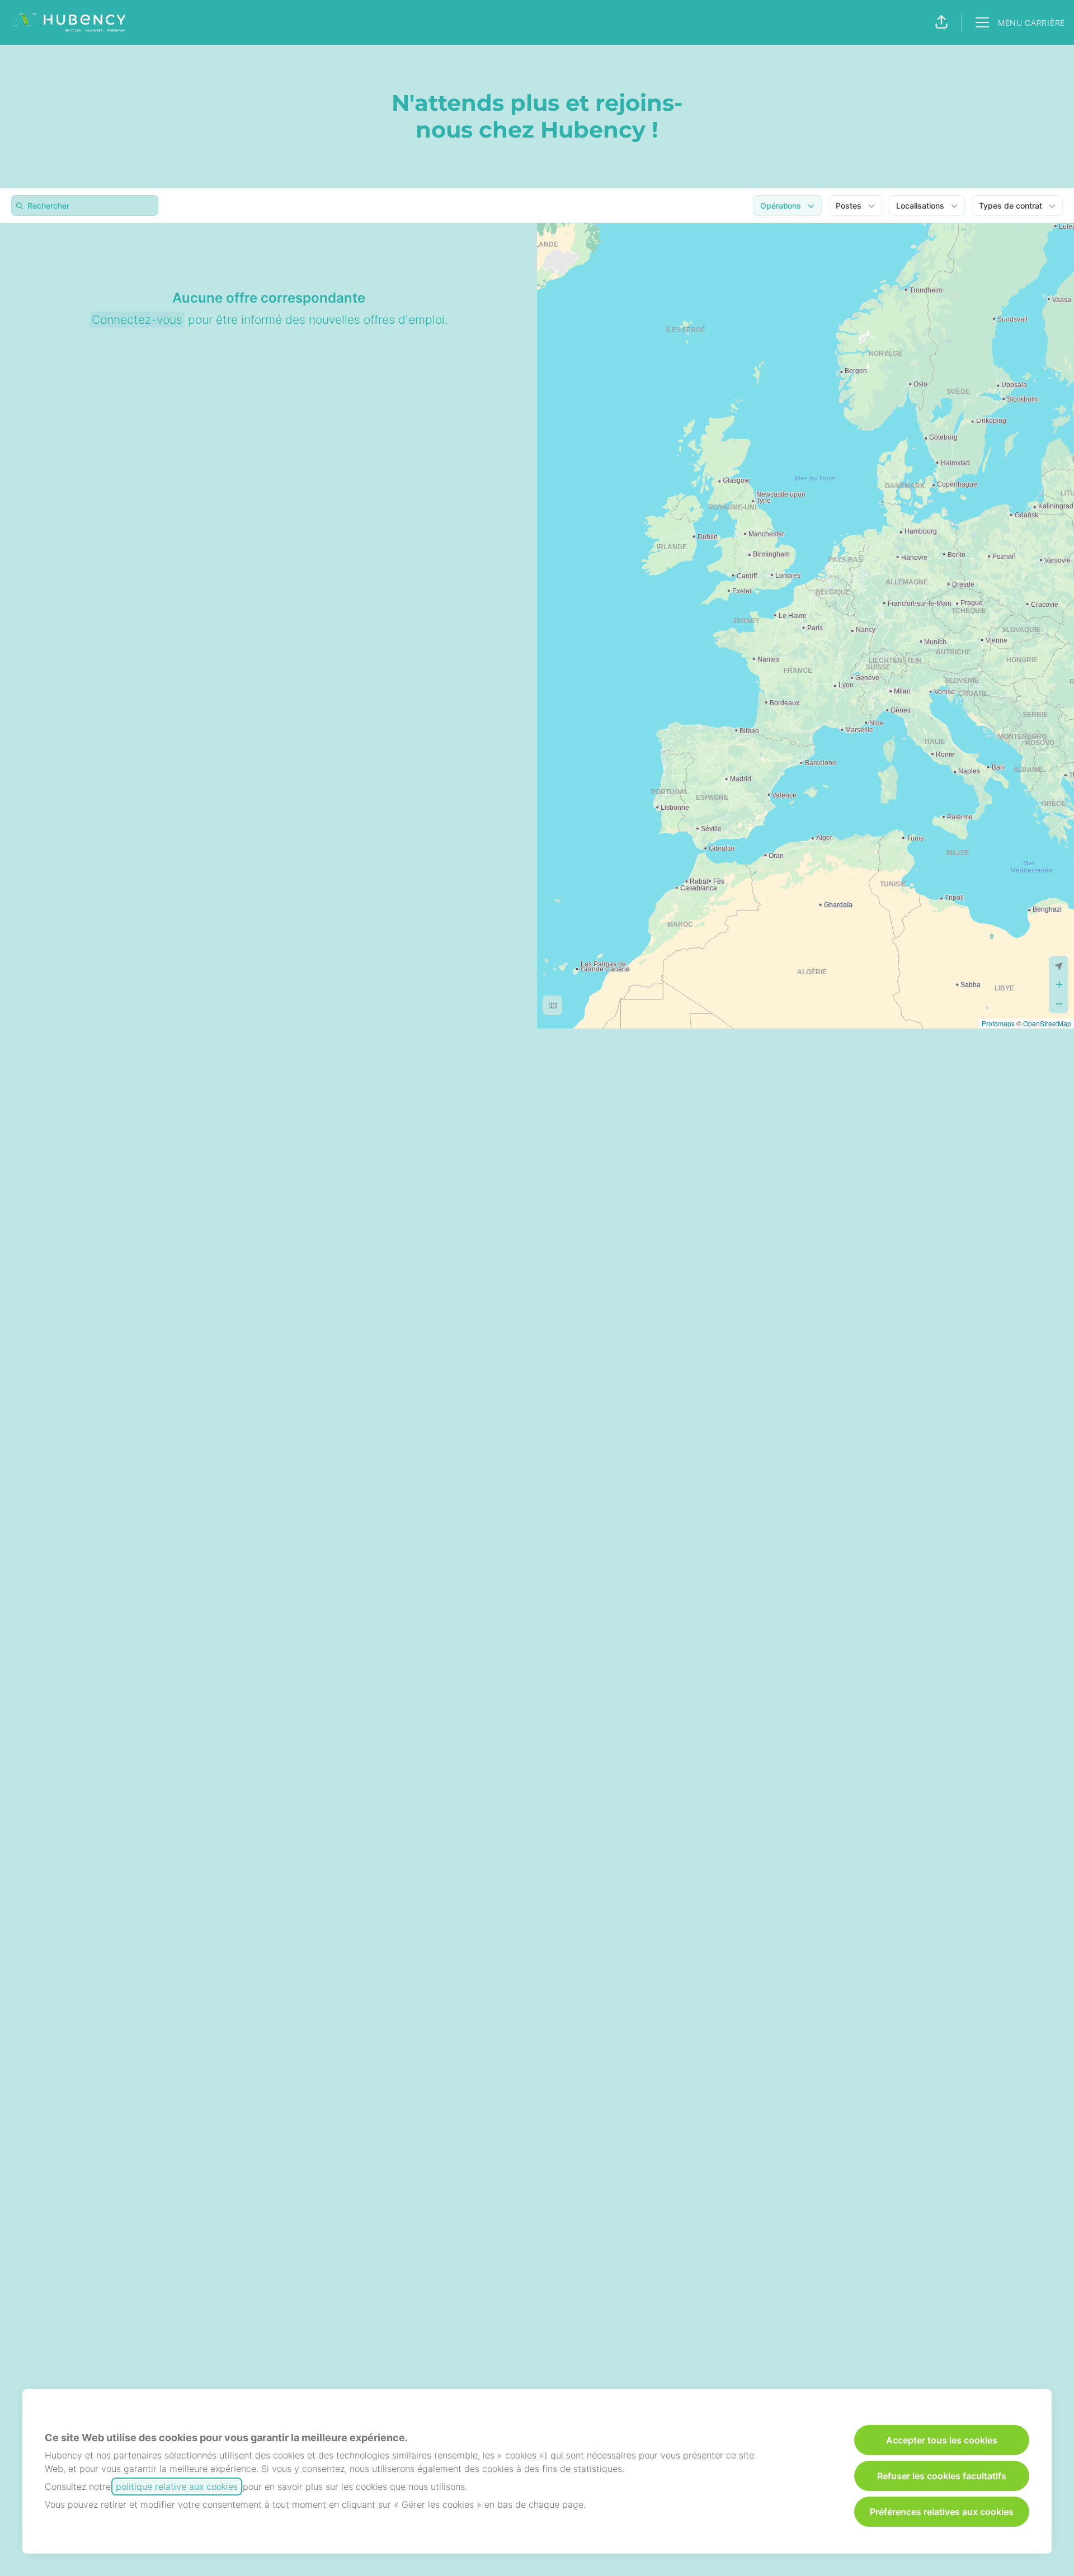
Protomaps (998, 1023)
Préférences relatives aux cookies (942, 2512)
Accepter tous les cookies (942, 2440)
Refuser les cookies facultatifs (942, 2476)
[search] (87, 206)
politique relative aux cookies (177, 2487)
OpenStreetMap (1047, 1023)
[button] (941, 22)
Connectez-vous (137, 320)
